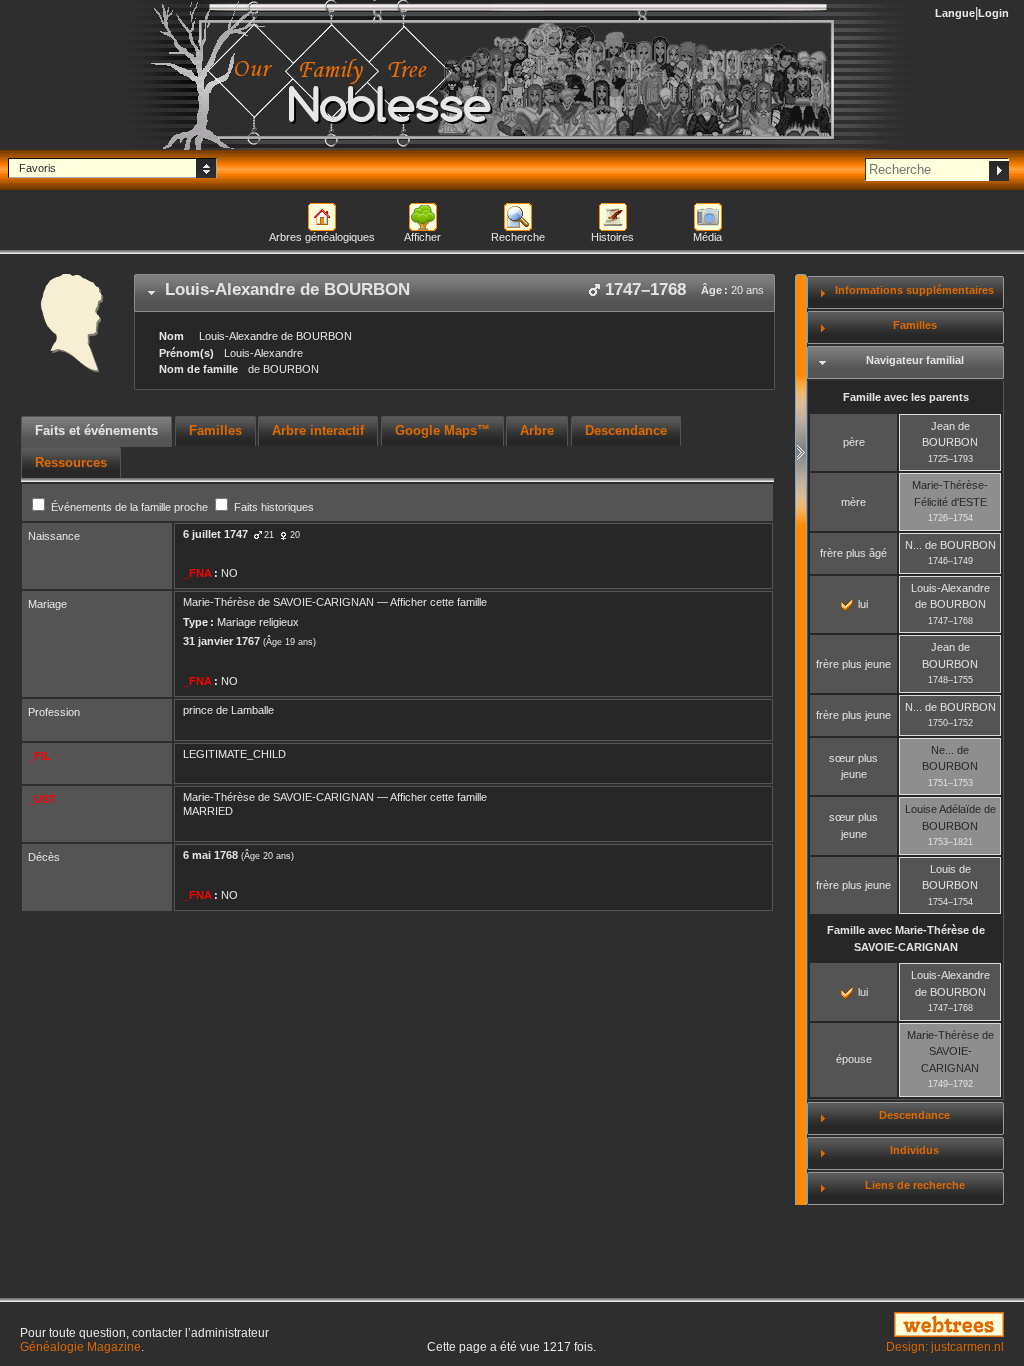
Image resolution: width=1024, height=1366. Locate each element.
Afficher (422, 237)
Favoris (37, 168)
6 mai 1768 (210, 855)
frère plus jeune (853, 664)
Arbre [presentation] (537, 430)
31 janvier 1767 (221, 641)
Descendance (914, 1115)
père (854, 442)
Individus (914, 1150)
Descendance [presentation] (626, 430)
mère (853, 502)
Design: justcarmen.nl (945, 1347)
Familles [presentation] (215, 430)
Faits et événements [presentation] (96, 430)
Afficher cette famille (438, 602)
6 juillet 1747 (215, 534)
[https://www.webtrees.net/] (853, 1326)
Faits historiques (272, 507)
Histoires (612, 237)
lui (861, 604)
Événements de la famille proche (129, 507)
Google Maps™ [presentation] (442, 430)
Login (993, 13)
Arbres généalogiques (322, 237)
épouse (854, 1059)
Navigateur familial (915, 360)
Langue (955, 13)
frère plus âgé (853, 553)
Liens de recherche (915, 1185)
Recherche (518, 237)
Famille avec (906, 938)
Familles (915, 325)
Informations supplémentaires (914, 290)
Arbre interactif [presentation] (318, 430)
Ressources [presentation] (71, 462)
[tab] (454, 293)
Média (707, 237)
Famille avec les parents (906, 397)
